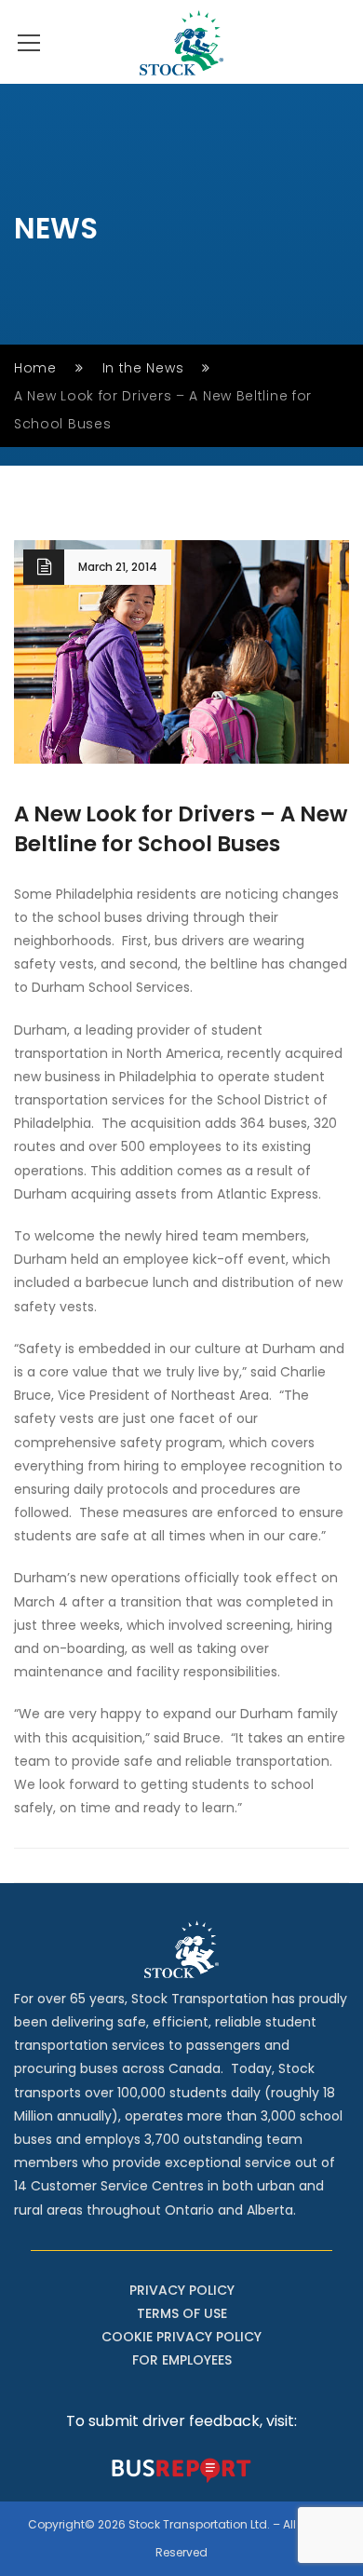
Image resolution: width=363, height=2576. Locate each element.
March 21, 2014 (118, 567)
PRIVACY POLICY (182, 2290)
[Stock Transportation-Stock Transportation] (181, 42)
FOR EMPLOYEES (182, 2360)
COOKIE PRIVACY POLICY (181, 2337)
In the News (143, 368)
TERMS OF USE (182, 2313)
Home (35, 368)
